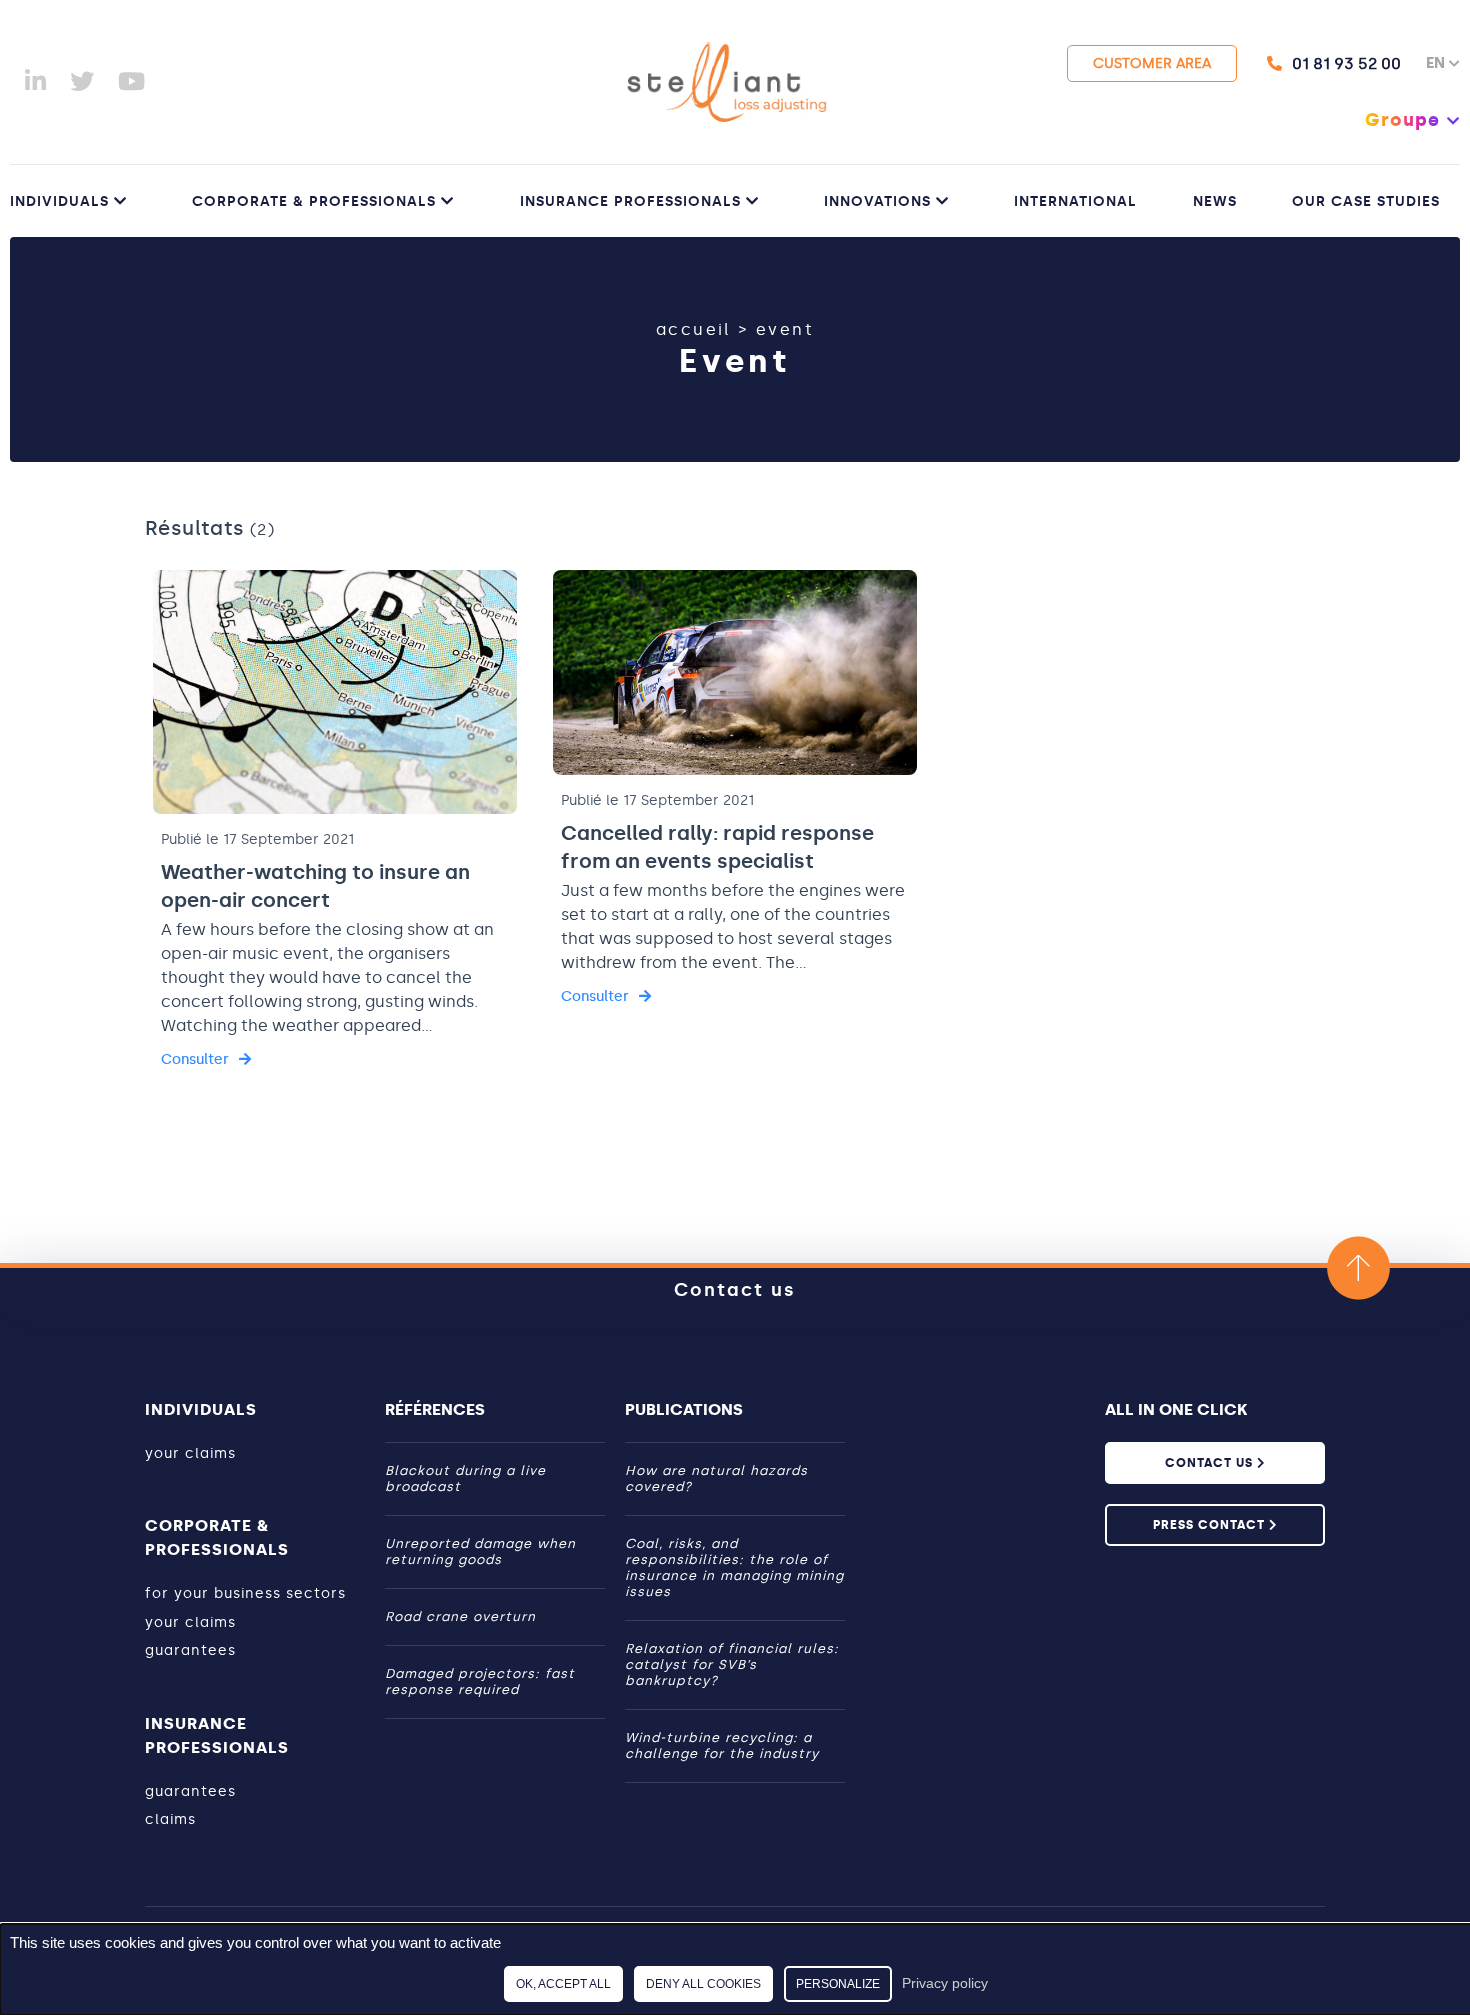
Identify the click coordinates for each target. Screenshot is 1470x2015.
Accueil (694, 329)
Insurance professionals (630, 201)
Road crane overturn (460, 1616)
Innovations (877, 201)
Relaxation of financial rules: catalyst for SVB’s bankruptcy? (732, 1664)
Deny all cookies (703, 1984)
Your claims (190, 1453)
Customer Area (1152, 63)
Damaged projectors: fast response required (480, 1681)
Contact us (735, 1290)
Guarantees (190, 1650)
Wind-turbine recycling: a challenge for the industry (722, 1745)
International (1075, 201)
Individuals (59, 201)
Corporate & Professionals (314, 201)
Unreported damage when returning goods (480, 1551)
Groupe (1402, 120)
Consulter (195, 1059)
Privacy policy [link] (945, 1983)
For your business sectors (245, 1593)
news (1215, 201)
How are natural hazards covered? (716, 1478)
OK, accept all (563, 1984)
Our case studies (1366, 201)
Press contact (1211, 1525)
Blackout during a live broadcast (465, 1478)
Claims (170, 1819)
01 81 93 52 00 (1346, 63)
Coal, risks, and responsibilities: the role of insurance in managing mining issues (734, 1567)
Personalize (838, 1984)
